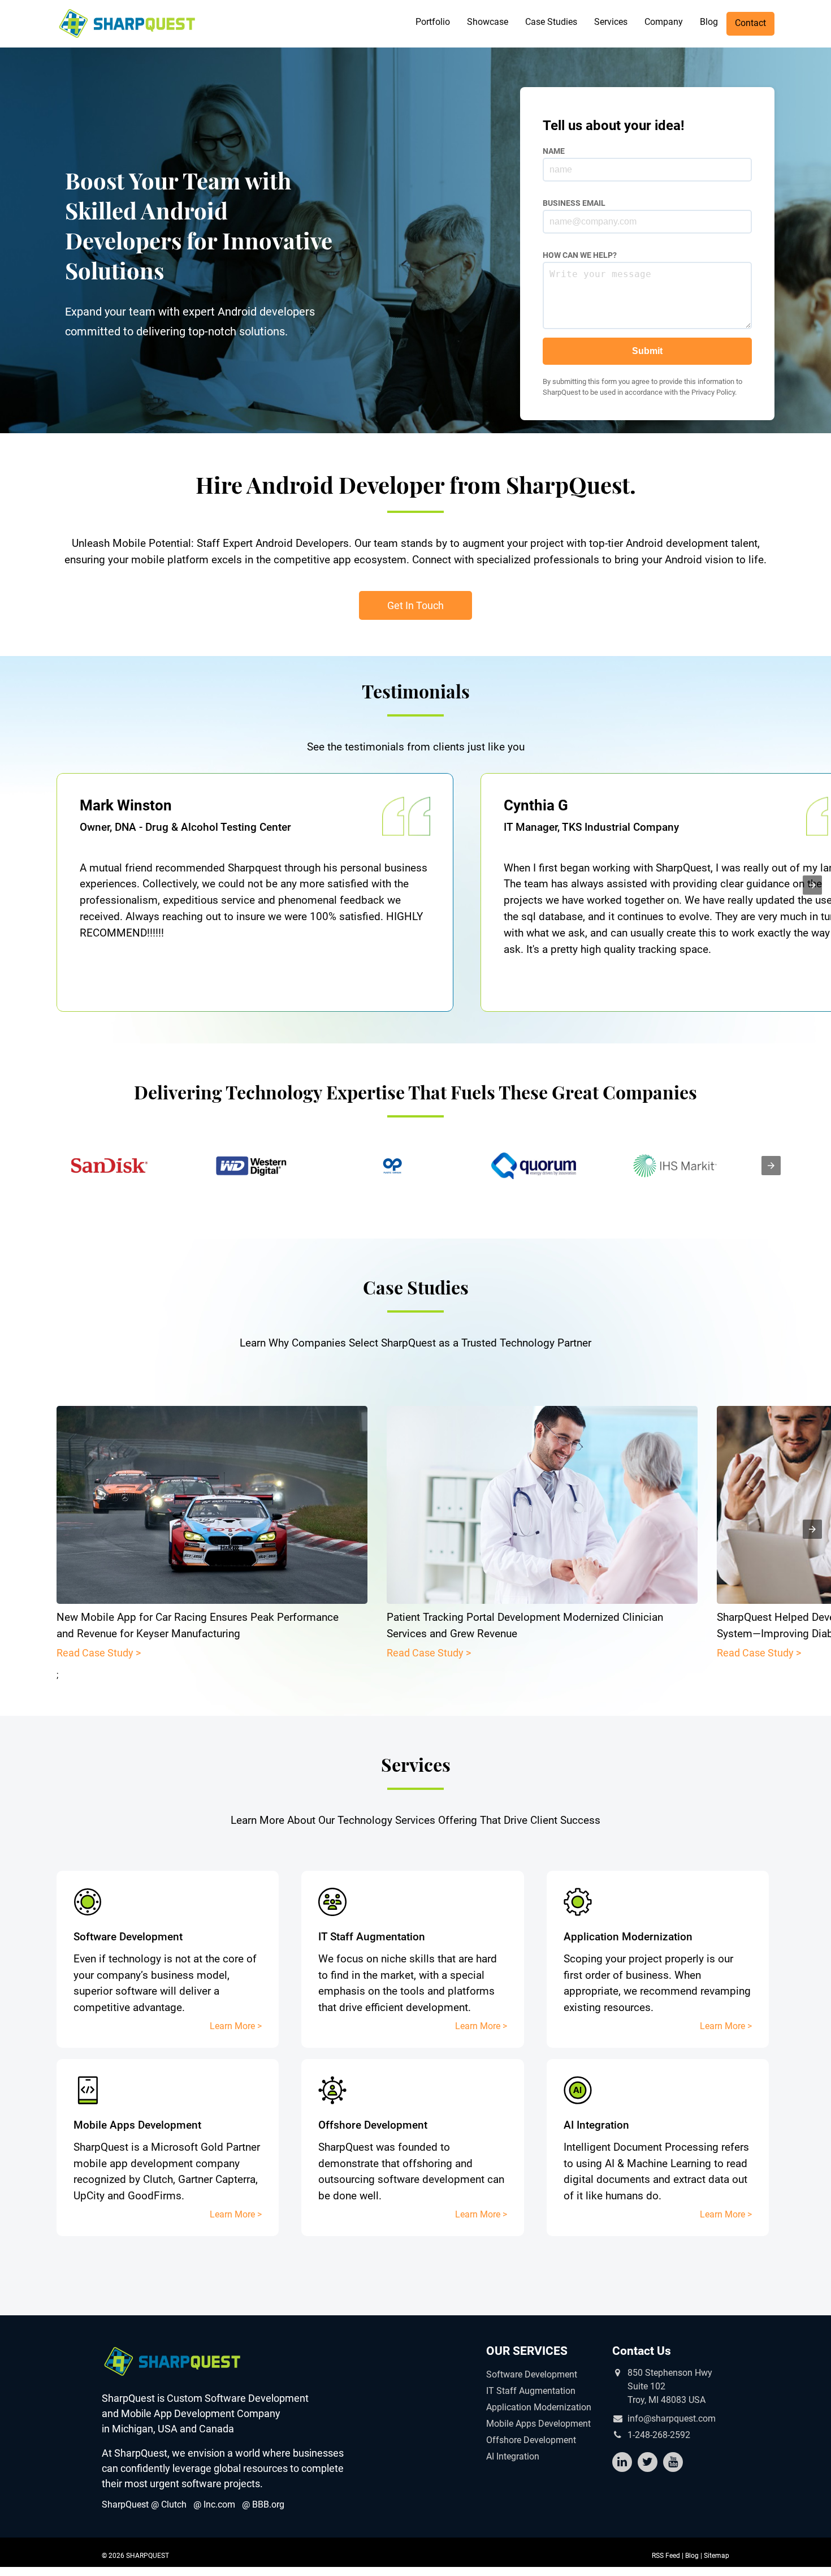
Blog (709, 22)
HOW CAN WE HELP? (580, 255)
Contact (750, 23)
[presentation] (812, 885)
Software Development (532, 2374)
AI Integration (513, 2456)
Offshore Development (531, 2440)
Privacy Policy (713, 392)
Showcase (488, 22)
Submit (647, 351)
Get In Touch (415, 605)
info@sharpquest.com (672, 2419)
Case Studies (551, 22)
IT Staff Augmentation (531, 2391)
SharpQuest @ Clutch (144, 2504)
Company (664, 22)
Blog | (694, 2556)
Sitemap (717, 2556)
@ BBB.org (263, 2504)
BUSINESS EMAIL (574, 203)
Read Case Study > (99, 1653)
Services (611, 22)
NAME (554, 151)
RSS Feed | (668, 2556)
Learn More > (236, 2026)
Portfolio (433, 22)
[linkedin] (622, 2462)
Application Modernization (539, 2407)
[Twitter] (648, 2462)
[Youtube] (673, 2462)
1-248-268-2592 (659, 2435)
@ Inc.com (214, 2504)
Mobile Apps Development (538, 2424)
